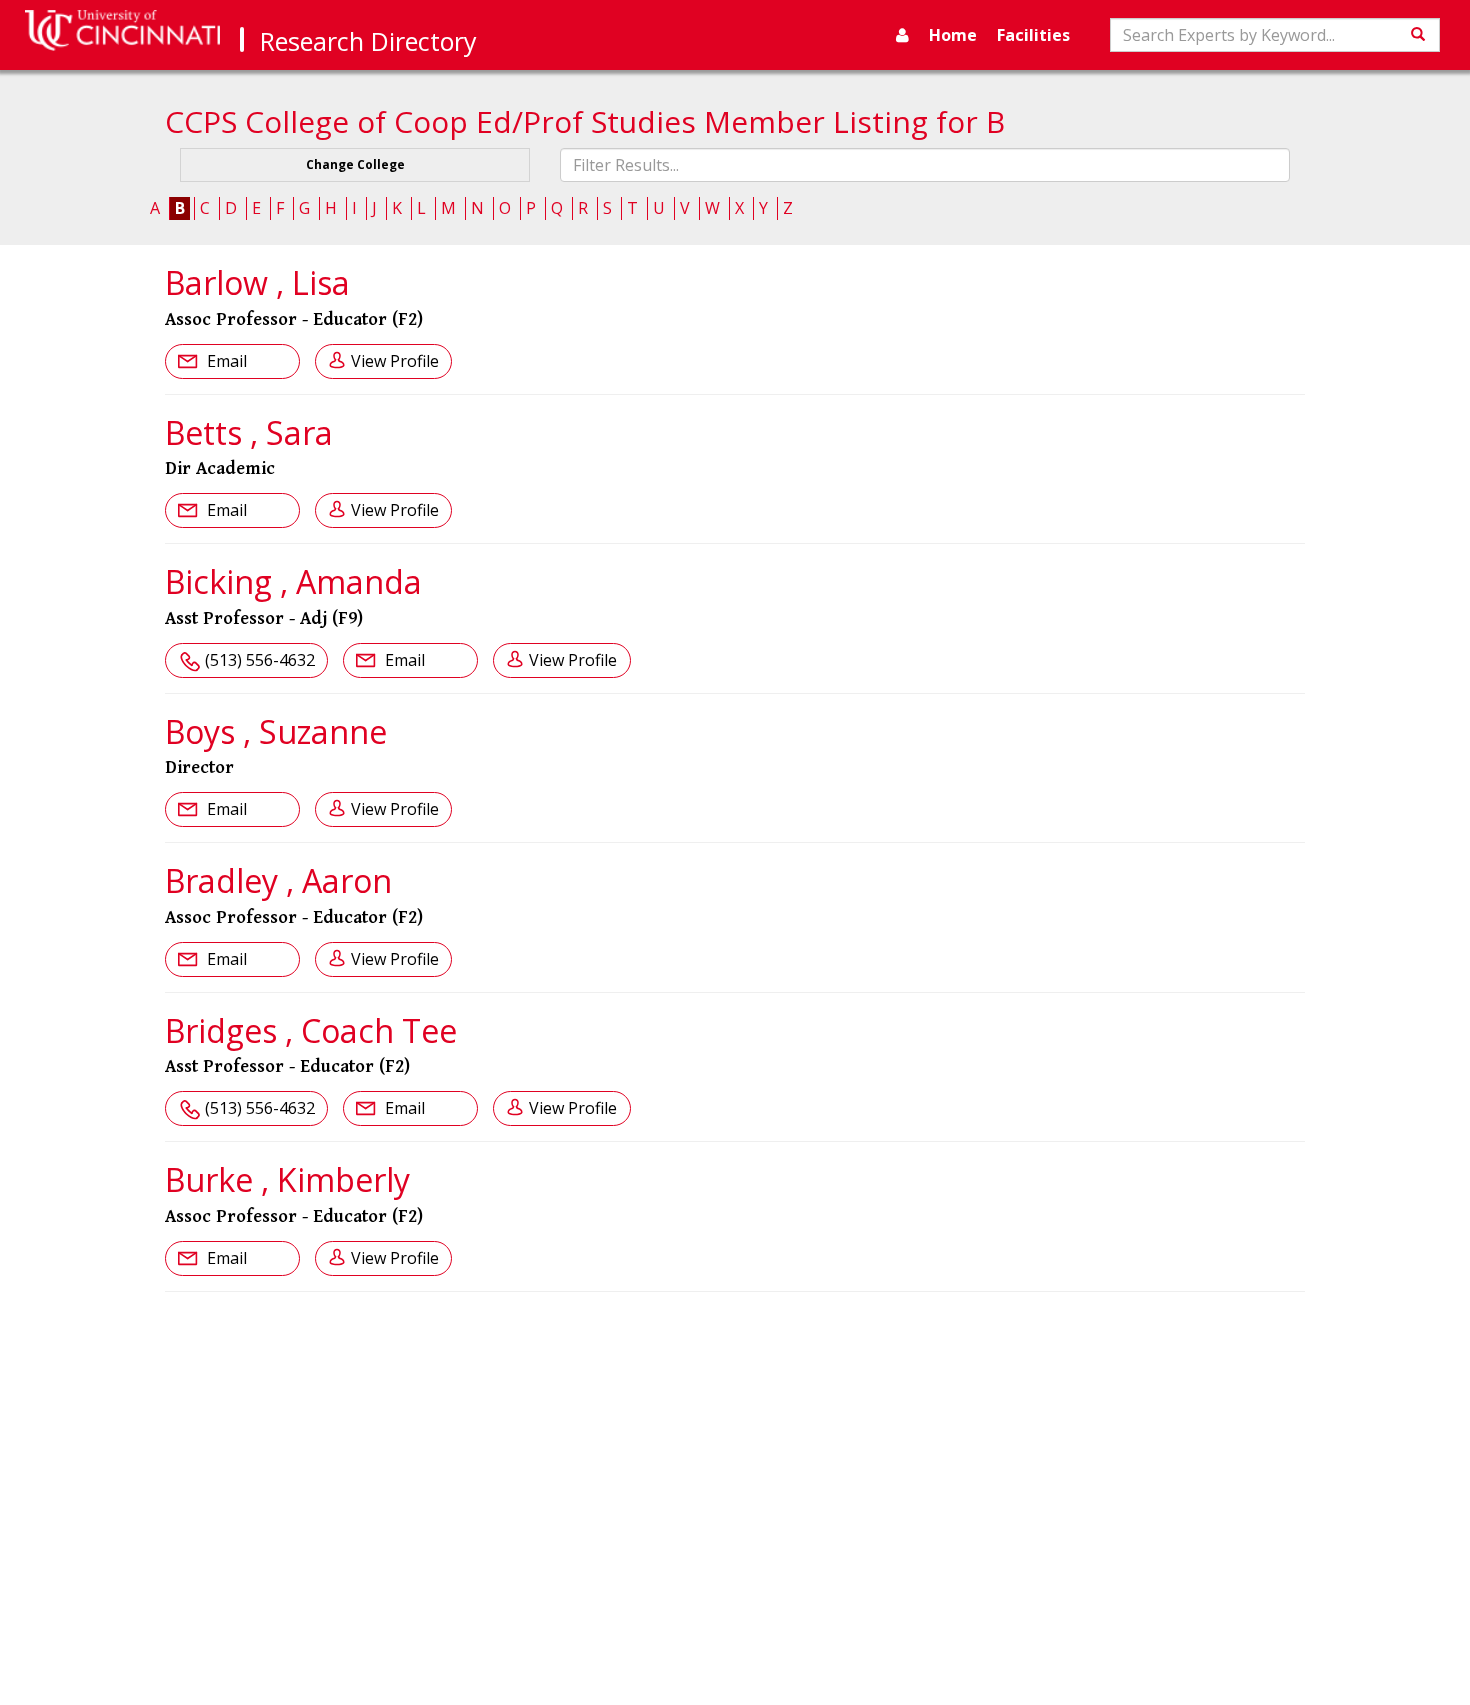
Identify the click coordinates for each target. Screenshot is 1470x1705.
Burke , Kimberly (287, 1179)
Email (225, 361)
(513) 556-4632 (260, 660)
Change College (355, 164)
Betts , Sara (249, 432)
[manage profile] (902, 35)
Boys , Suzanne (276, 731)
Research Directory (368, 41)
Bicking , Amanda (293, 581)
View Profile (395, 361)
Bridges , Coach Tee (311, 1030)
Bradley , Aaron (278, 880)
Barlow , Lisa (257, 282)
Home (953, 35)
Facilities (1033, 35)
